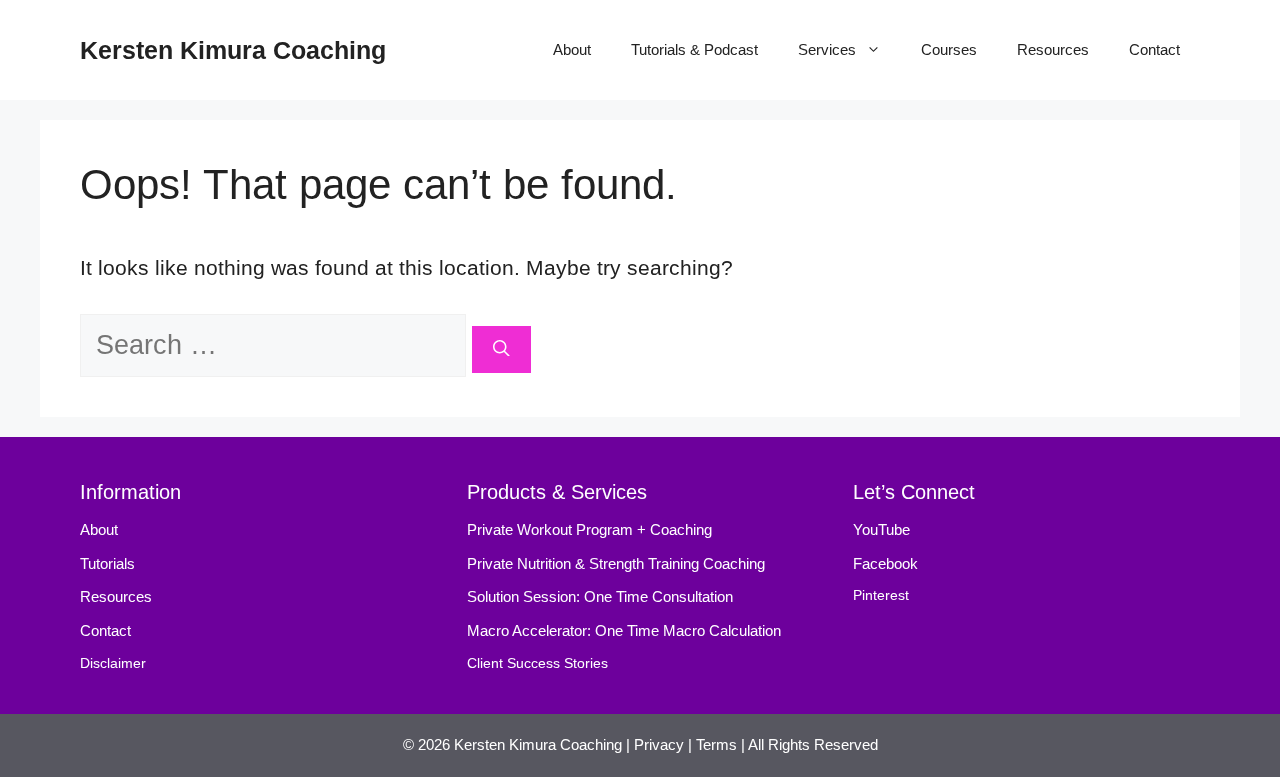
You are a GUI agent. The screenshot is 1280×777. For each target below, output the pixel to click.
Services (827, 49)
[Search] (501, 349)
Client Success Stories (537, 663)
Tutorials (107, 563)
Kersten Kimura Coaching (233, 50)
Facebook (885, 563)
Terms (716, 744)
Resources (1053, 49)
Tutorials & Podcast (694, 49)
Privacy (659, 744)
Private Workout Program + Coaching (591, 529)
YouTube (881, 529)
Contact (1154, 49)
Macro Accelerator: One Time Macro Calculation (624, 630)
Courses (949, 49)
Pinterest (881, 595)
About (572, 49)
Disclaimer (113, 663)
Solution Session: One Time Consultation (600, 596)
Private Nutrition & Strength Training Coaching (616, 563)
